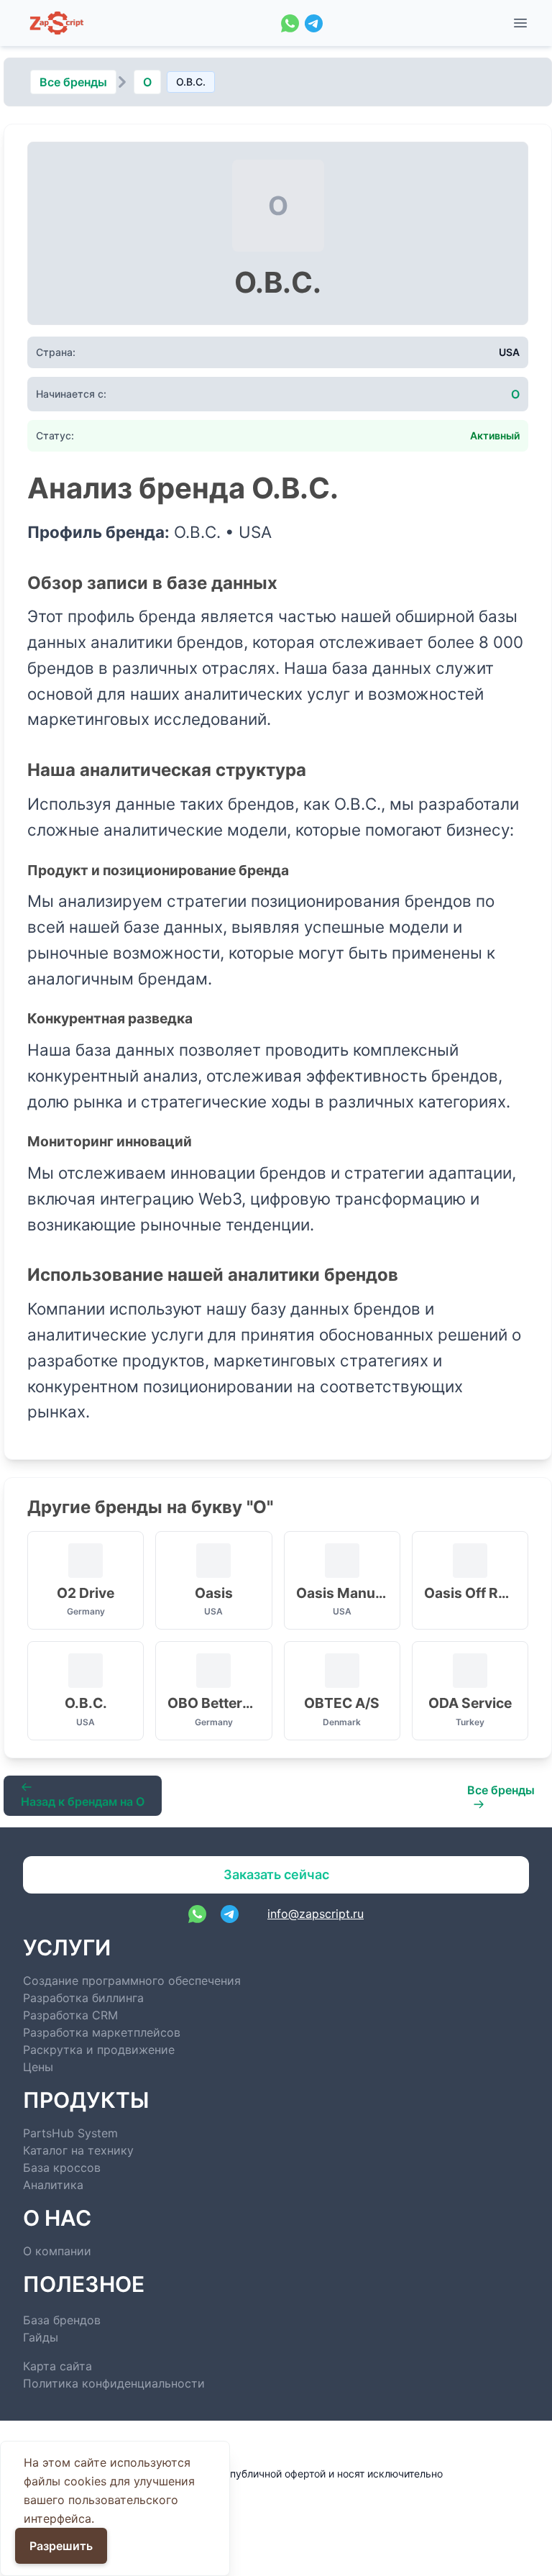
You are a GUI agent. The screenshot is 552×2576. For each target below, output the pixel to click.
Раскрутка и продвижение (99, 2050)
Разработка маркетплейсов (102, 2032)
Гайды (41, 2337)
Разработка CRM (70, 2015)
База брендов (62, 2320)
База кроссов (62, 2168)
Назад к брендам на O (83, 1801)
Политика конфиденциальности (114, 2383)
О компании (57, 2251)
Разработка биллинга (83, 1998)
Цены (38, 2067)
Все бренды (73, 82)
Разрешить (61, 2546)
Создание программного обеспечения (132, 1981)
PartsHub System (70, 2133)
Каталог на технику (78, 2150)
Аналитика (53, 2185)
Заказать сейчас (276, 1874)
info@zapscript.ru (316, 1914)
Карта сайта (57, 2366)
